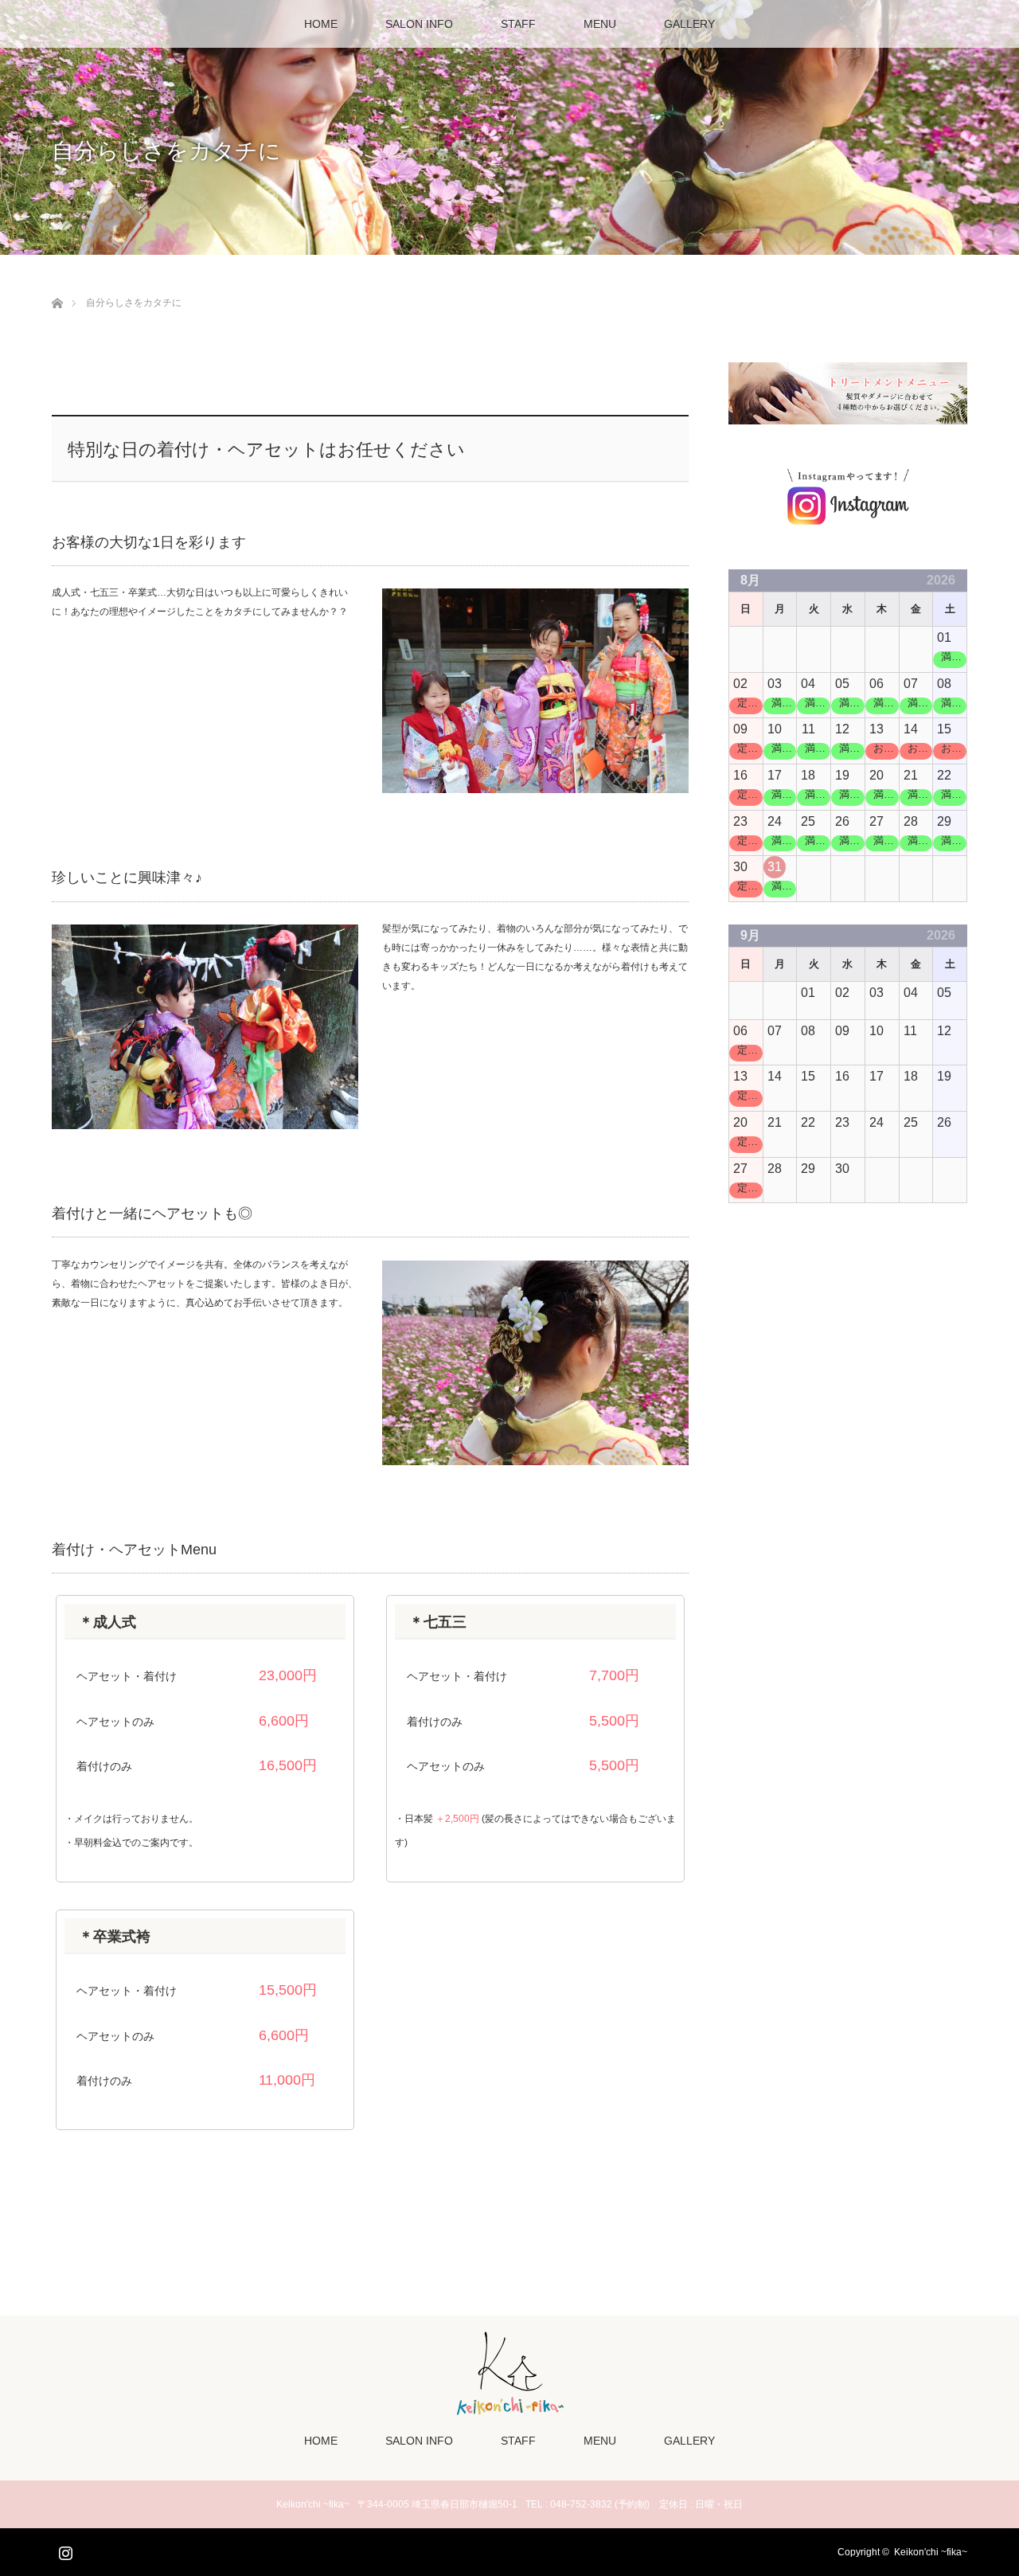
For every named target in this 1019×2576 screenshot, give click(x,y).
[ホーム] (57, 285)
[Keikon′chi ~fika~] (510, 2412)
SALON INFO (419, 24)
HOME (321, 24)
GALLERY (689, 24)
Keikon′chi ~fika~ (931, 2552)
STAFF (518, 24)
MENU (600, 24)
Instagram (64, 2550)
